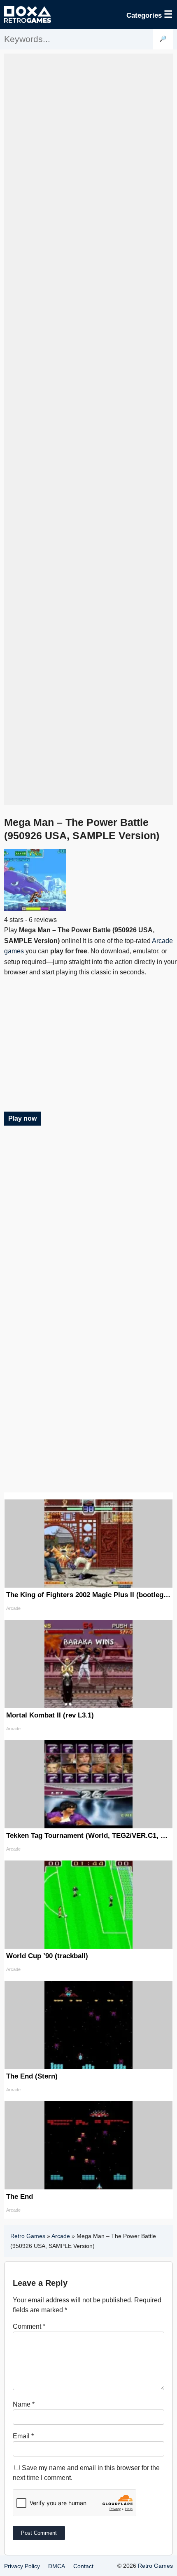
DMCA (57, 2566)
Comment (29, 2326)
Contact (83, 2566)
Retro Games (28, 2236)
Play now (22, 1118)
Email (23, 2436)
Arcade (61, 2236)
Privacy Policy (22, 2566)
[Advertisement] (88, 429)
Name (24, 2404)
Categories (150, 14)
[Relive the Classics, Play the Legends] (28, 14)
